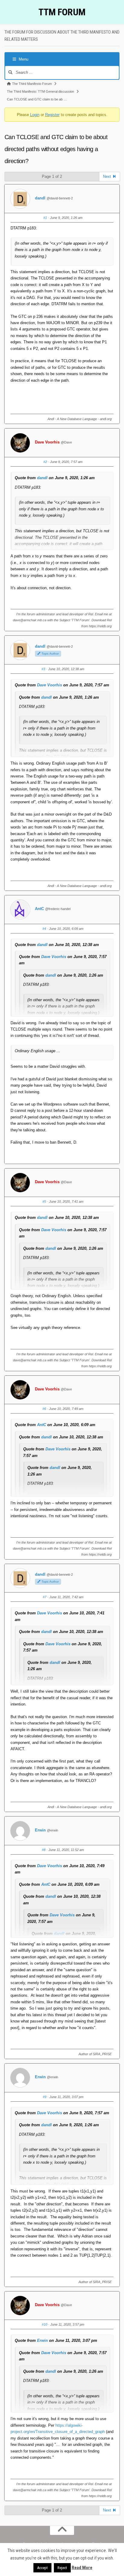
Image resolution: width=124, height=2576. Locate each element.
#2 (45, 462)
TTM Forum (62, 12)
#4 (44, 929)
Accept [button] (42, 2568)
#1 (45, 218)
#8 (44, 1850)
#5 (44, 1201)
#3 (43, 669)
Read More (82, 2568)
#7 (45, 1597)
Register (52, 115)
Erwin (40, 1830)
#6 (44, 1409)
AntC (39, 909)
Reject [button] (62, 2568)
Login (35, 115)
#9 (45, 2097)
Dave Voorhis (47, 442)
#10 (45, 2324)
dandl (40, 198)
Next (108, 176)
